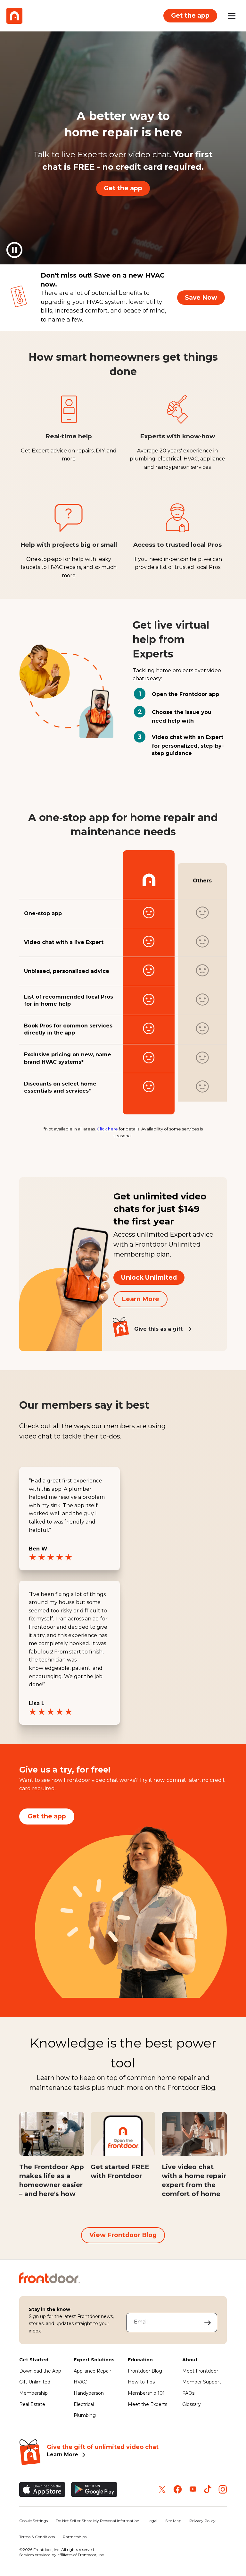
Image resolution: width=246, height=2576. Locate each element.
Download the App (40, 2371)
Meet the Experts (148, 2404)
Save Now (201, 297)
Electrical (84, 2404)
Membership (33, 2393)
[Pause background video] (14, 250)
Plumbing (85, 2415)
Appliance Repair (92, 2371)
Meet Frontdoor (200, 2371)
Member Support (202, 2382)
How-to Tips (141, 2382)
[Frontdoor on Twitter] (162, 2489)
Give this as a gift (158, 1329)
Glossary (192, 2404)
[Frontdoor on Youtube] (193, 2489)
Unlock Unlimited (149, 1277)
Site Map (173, 2521)
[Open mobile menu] (232, 16)
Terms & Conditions (37, 2537)
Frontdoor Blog (145, 2371)
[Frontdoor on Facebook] (178, 2489)
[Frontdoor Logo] (14, 16)
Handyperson (89, 2393)
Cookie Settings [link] (33, 2521)
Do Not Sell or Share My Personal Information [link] (98, 2521)
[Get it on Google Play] (94, 2490)
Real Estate (32, 2404)
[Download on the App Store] (42, 2490)
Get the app (190, 15)
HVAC (80, 2382)
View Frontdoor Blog (123, 2235)
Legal (152, 2521)
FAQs (188, 2393)
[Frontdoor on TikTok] (208, 2489)
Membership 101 (146, 2393)
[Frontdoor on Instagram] (223, 2489)
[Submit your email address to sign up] (208, 2323)
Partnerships (75, 2537)
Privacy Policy (202, 2521)
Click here (107, 1129)
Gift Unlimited (35, 2382)
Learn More (140, 1299)
